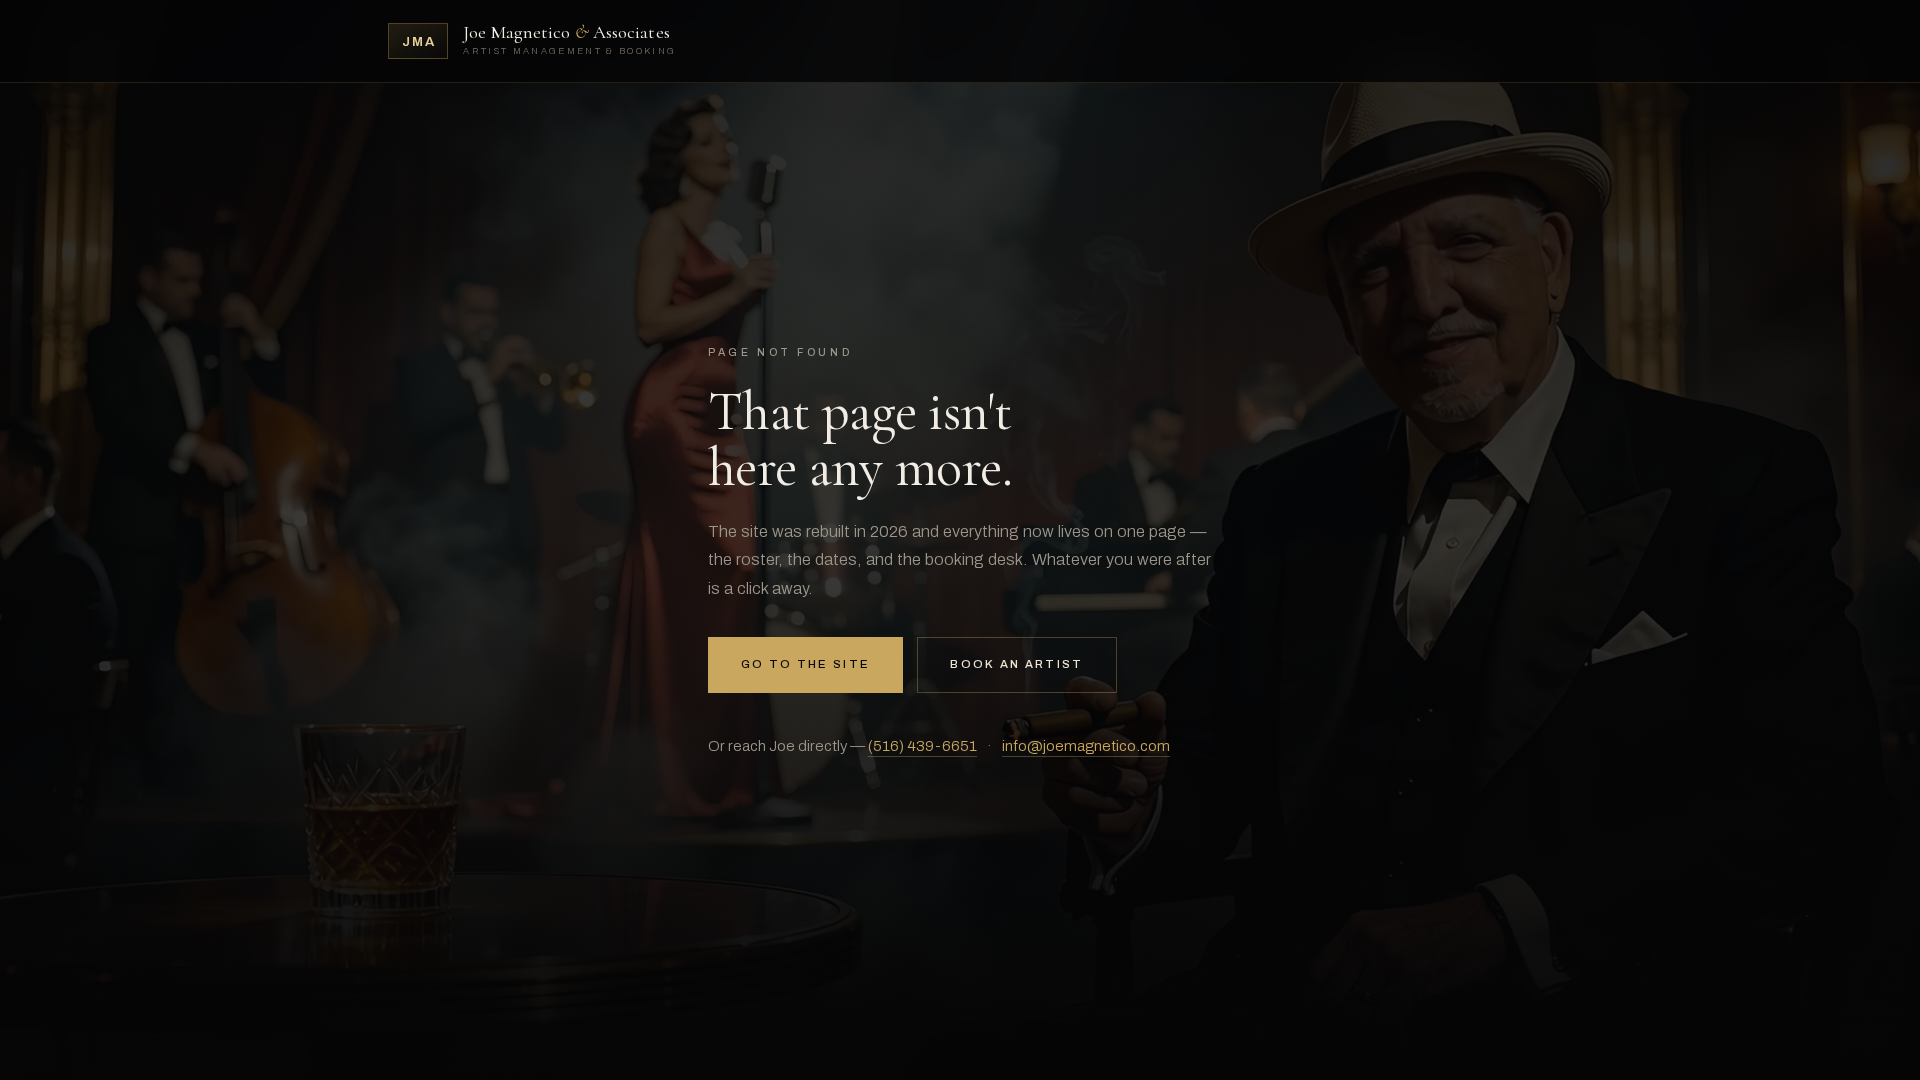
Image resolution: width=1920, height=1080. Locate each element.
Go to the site (805, 664)
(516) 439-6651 (922, 746)
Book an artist (1016, 664)
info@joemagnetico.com (1086, 746)
